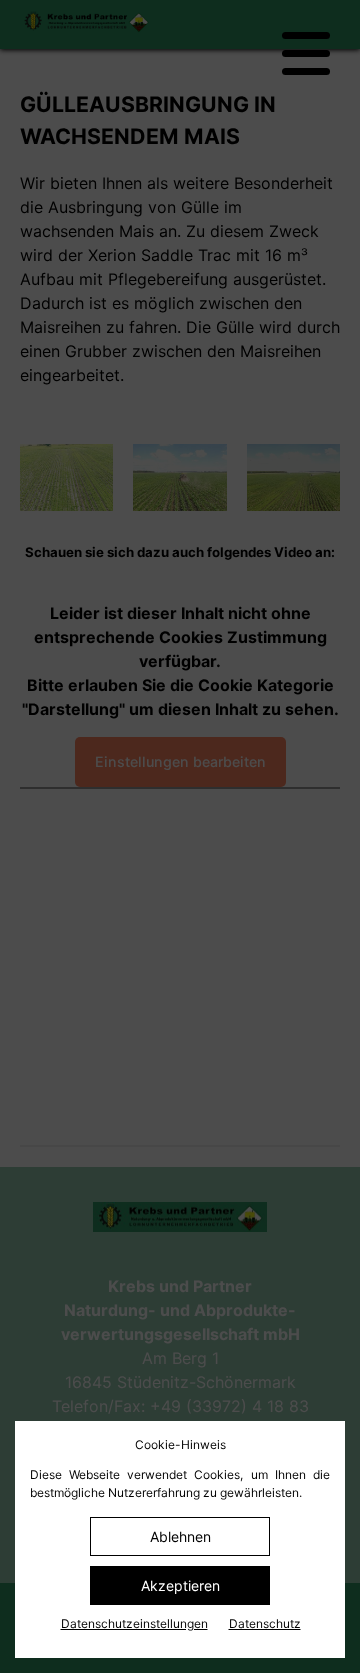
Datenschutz (265, 1623)
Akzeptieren (180, 1585)
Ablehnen (180, 1536)
